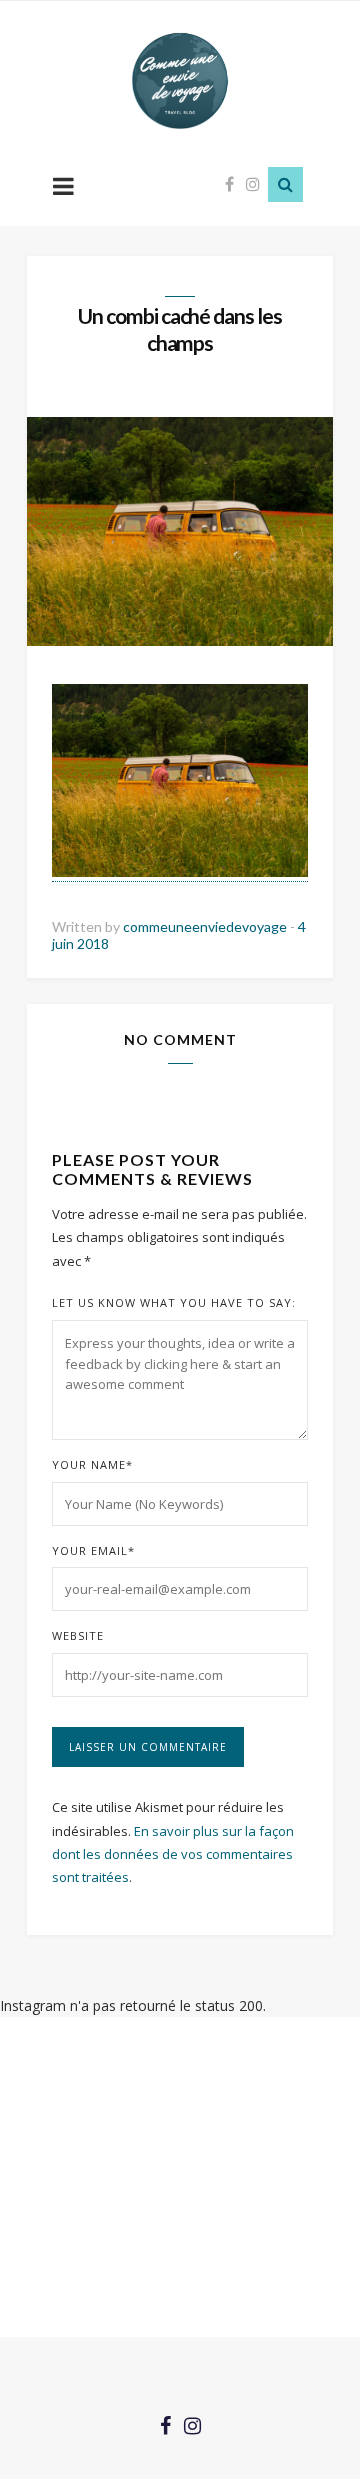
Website (78, 1635)
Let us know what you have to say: (174, 1302)
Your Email (93, 1550)
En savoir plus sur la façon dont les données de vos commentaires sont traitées (173, 1854)
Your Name (92, 1464)
